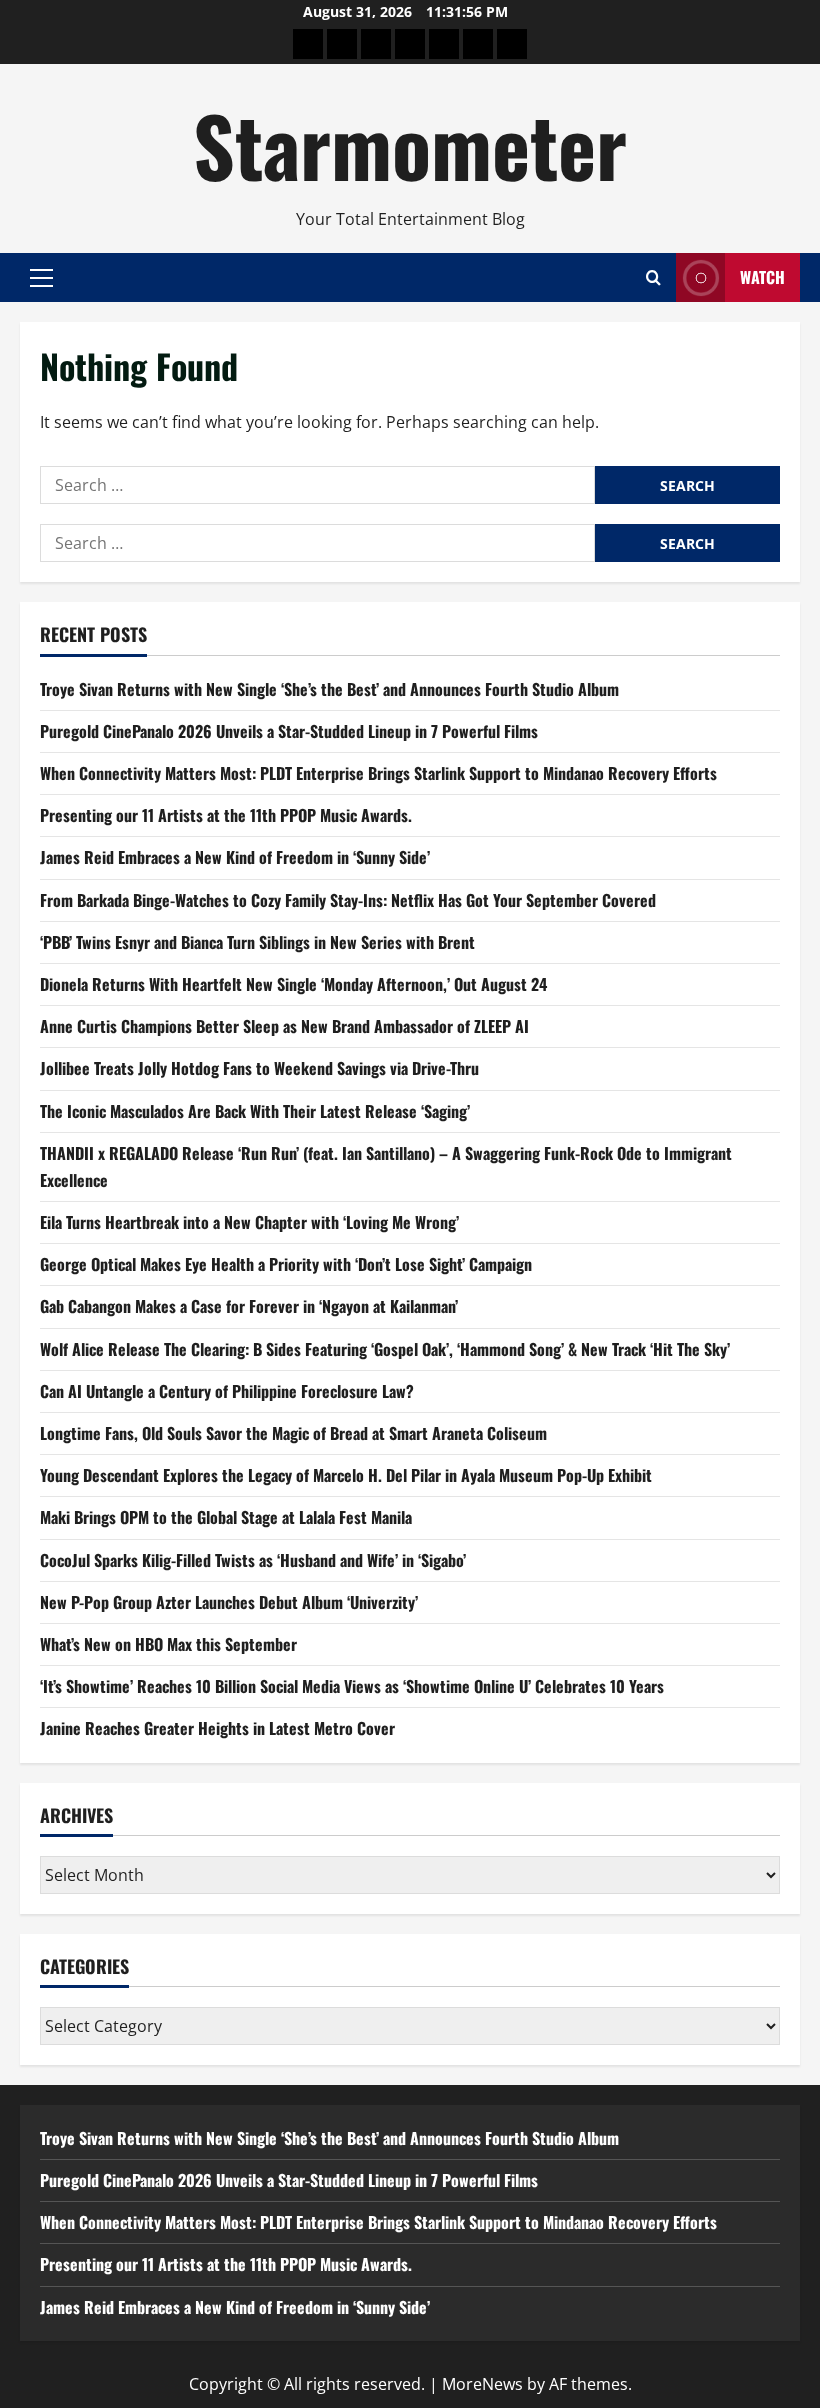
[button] (41, 277)
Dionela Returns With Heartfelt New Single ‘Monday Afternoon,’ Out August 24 (293, 984)
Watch (762, 277)
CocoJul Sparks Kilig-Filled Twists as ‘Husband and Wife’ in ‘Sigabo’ (253, 1560)
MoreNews (482, 2384)
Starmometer (410, 144)
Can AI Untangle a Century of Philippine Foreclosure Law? (227, 1391)
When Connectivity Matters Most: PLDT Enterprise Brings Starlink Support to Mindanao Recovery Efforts (378, 773)
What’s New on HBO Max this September (168, 1644)
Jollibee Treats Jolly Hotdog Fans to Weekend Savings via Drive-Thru (259, 1068)
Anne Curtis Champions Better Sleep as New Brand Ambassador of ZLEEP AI (284, 1026)
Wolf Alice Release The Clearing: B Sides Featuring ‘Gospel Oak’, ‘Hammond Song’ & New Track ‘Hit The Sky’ (385, 1349)
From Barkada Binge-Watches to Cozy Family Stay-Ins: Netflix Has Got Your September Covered (348, 900)
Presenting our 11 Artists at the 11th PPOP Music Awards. (226, 815)
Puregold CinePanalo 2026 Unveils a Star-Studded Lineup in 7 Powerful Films (289, 731)
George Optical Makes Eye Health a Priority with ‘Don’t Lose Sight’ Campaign (286, 1264)
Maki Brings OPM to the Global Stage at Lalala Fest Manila (226, 1517)
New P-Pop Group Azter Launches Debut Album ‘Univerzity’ (229, 1602)
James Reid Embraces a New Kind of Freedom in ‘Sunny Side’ (235, 857)
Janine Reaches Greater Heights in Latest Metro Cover (217, 1728)
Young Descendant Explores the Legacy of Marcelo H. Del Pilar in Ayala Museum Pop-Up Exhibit (346, 1475)
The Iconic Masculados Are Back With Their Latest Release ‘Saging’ (255, 1111)
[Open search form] (653, 277)
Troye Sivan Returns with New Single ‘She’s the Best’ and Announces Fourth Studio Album (329, 689)
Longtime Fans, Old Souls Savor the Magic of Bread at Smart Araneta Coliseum (293, 1433)
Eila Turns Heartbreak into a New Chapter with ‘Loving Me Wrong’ (249, 1222)
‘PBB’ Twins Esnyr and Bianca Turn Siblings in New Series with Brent (257, 942)
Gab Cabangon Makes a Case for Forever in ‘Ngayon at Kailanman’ (249, 1306)
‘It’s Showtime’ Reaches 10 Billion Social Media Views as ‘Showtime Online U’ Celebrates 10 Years (352, 1686)
